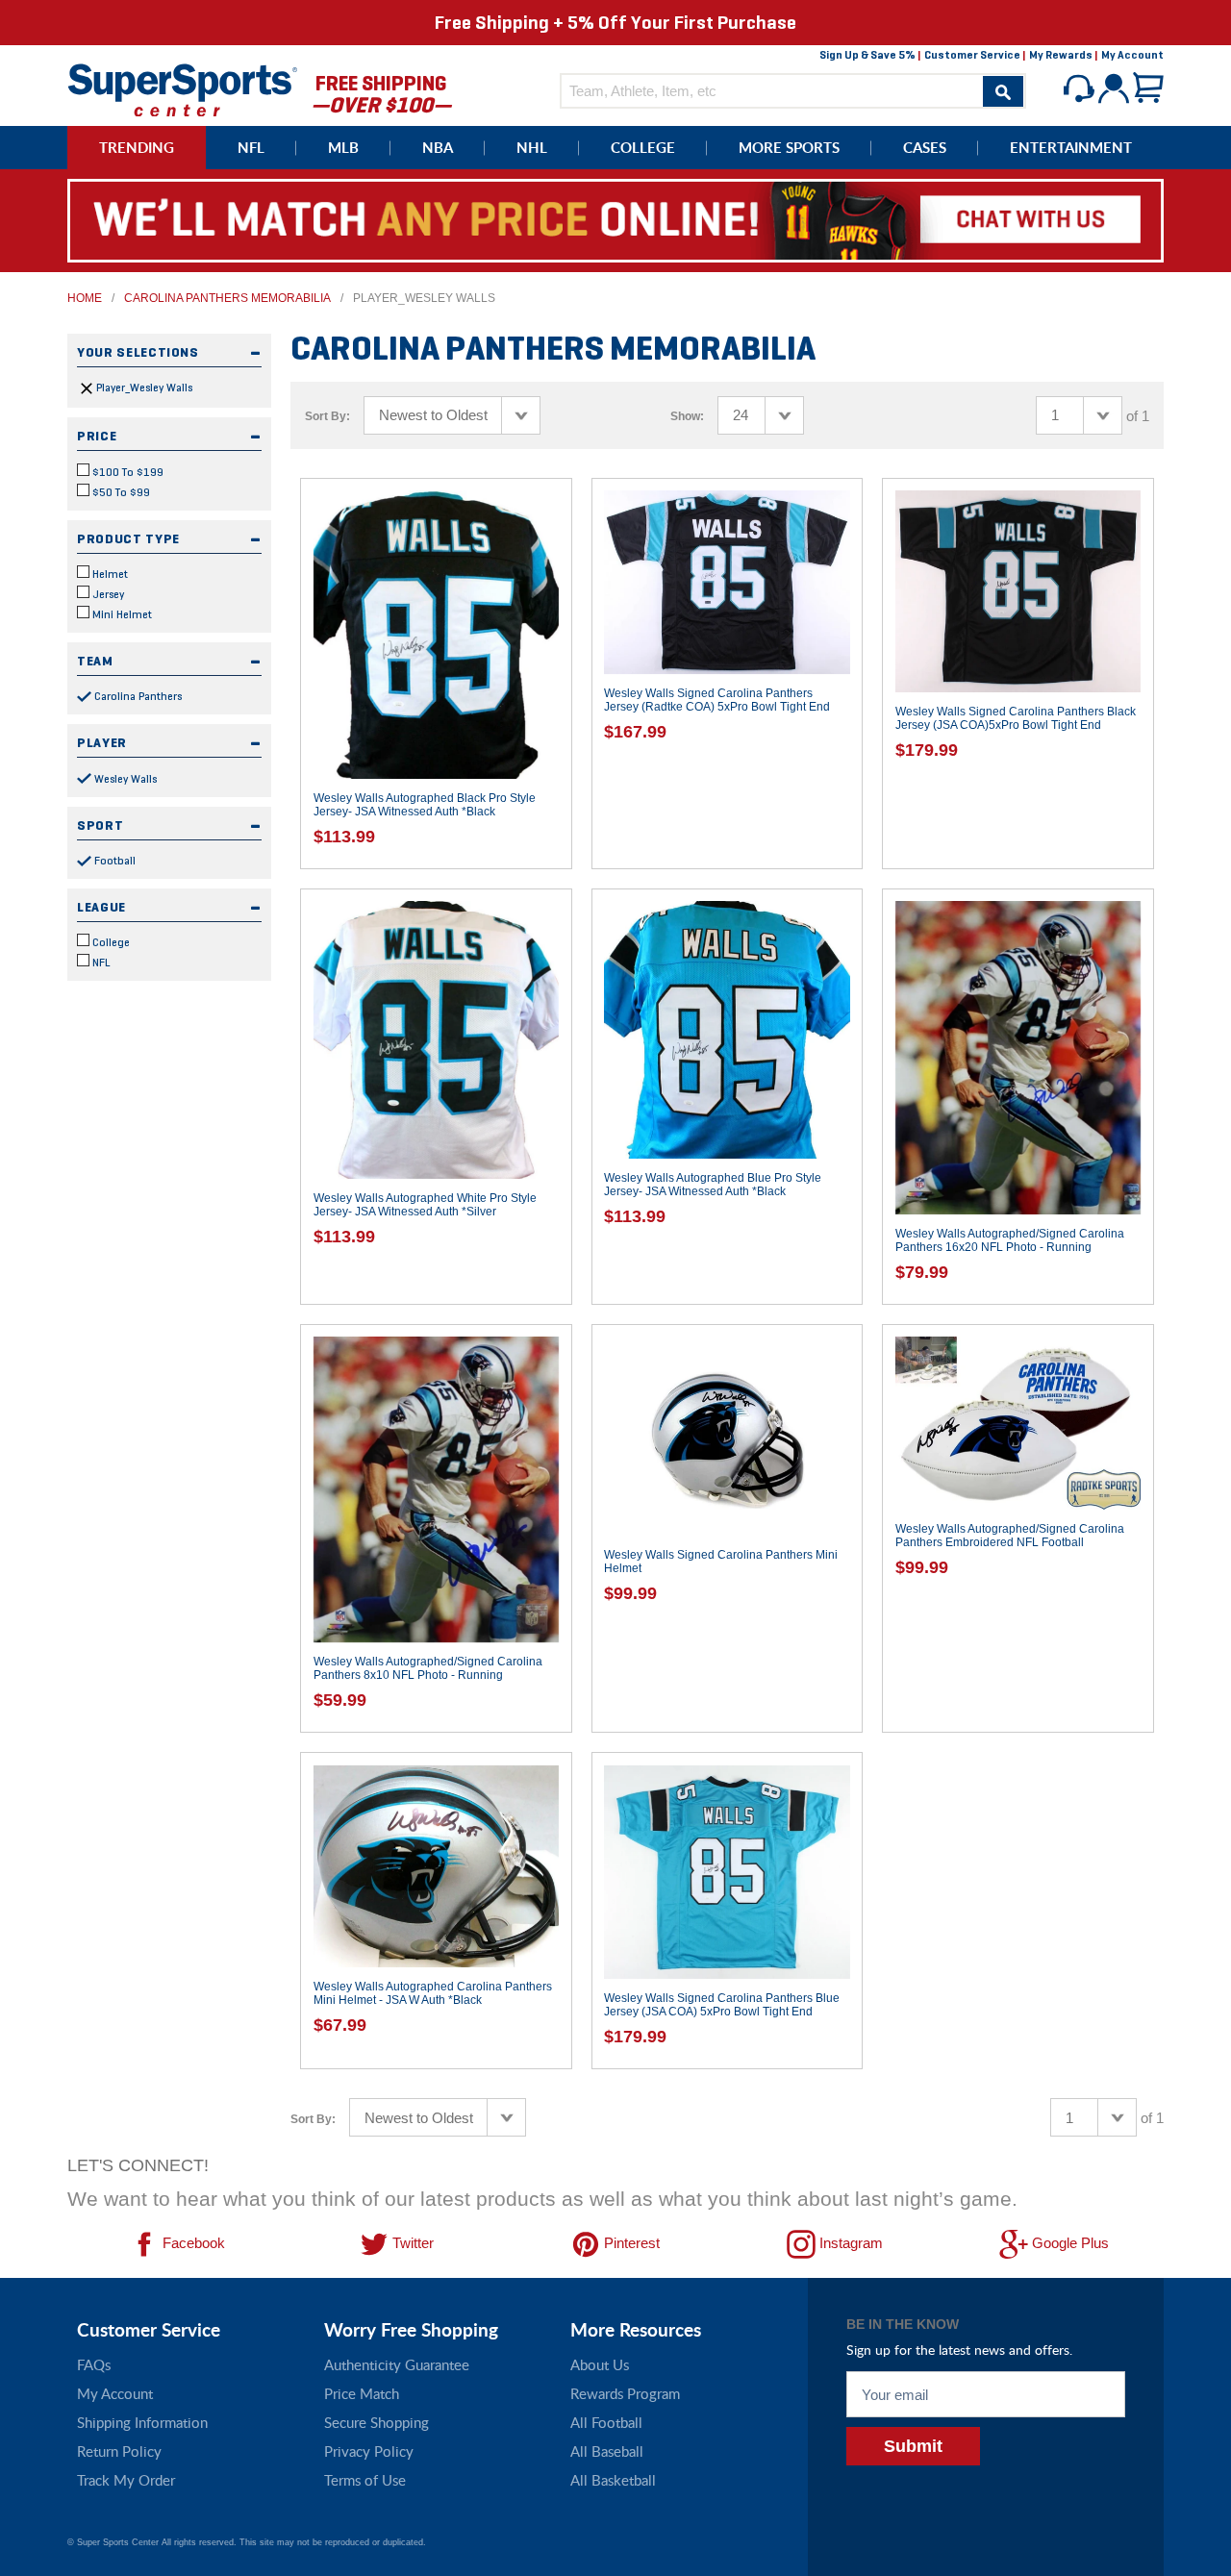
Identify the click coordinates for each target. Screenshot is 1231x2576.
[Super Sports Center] (183, 88)
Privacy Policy (369, 2451)
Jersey (107, 594)
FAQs (94, 2364)
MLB (343, 148)
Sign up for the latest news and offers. (959, 2350)
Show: (687, 416)
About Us (600, 2364)
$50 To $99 (120, 492)
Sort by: (327, 416)
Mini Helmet (121, 614)
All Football (606, 2422)
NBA (438, 148)
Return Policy (119, 2451)
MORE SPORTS (789, 148)
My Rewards (1061, 55)
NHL (532, 148)
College (110, 942)
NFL (251, 148)
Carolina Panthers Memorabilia (227, 298)
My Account (1132, 55)
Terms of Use (365, 2480)
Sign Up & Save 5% (867, 55)
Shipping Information (142, 2422)
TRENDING (137, 148)
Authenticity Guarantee (397, 2364)
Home (85, 298)
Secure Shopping (377, 2422)
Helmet (109, 574)
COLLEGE (643, 148)
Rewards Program (625, 2393)
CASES (925, 148)
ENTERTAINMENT (1071, 148)
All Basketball (613, 2480)
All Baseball (607, 2451)
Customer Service (972, 55)
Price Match (362, 2393)
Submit (913, 2446)
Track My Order (126, 2480)
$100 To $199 (126, 472)
